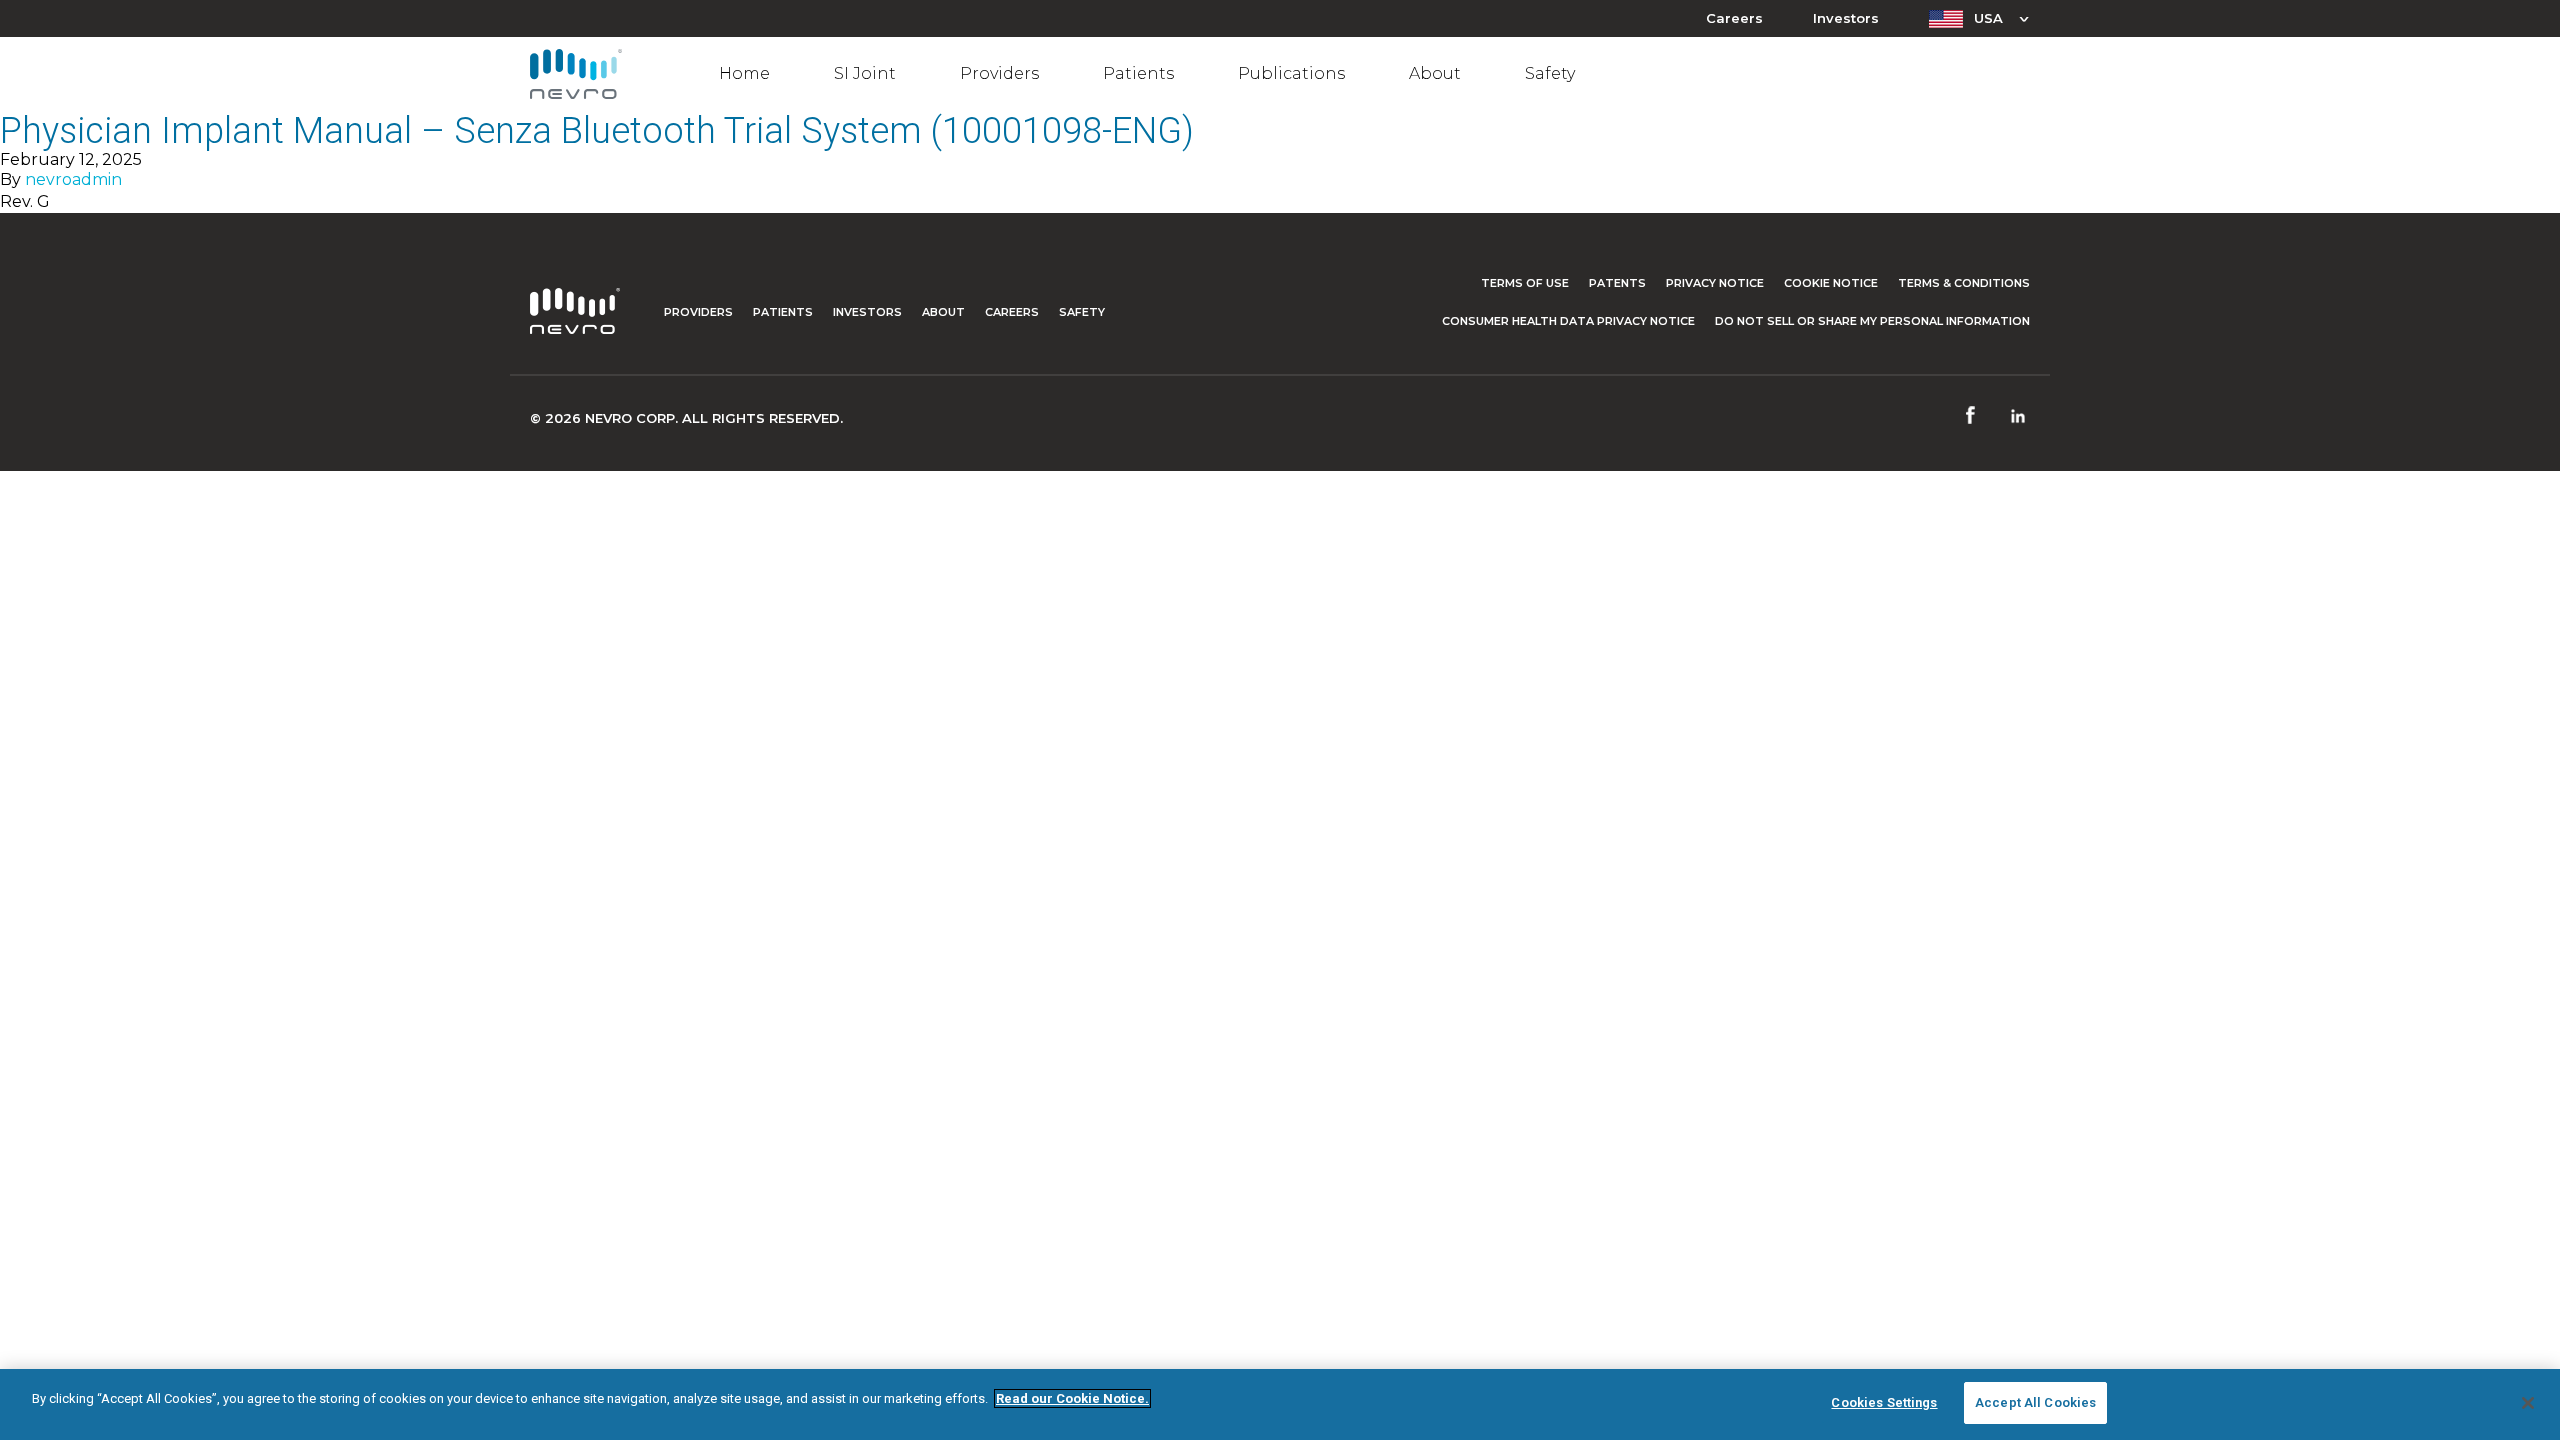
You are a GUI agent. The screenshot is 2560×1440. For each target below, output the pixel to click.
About (1435, 73)
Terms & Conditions (1964, 283)
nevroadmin (73, 179)
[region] (1280, 1404)
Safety (1550, 73)
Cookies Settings (1884, 1402)
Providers (999, 73)
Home (744, 73)
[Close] (2528, 1403)
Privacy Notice (1715, 283)
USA (1988, 18)
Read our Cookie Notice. (1072, 1398)
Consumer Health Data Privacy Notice (1568, 321)
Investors (1846, 18)
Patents (1617, 283)
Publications (1291, 73)
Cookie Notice (1831, 283)
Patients (1138, 73)
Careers (1734, 18)
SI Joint (865, 73)
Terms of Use (1525, 283)
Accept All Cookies (2035, 1402)
